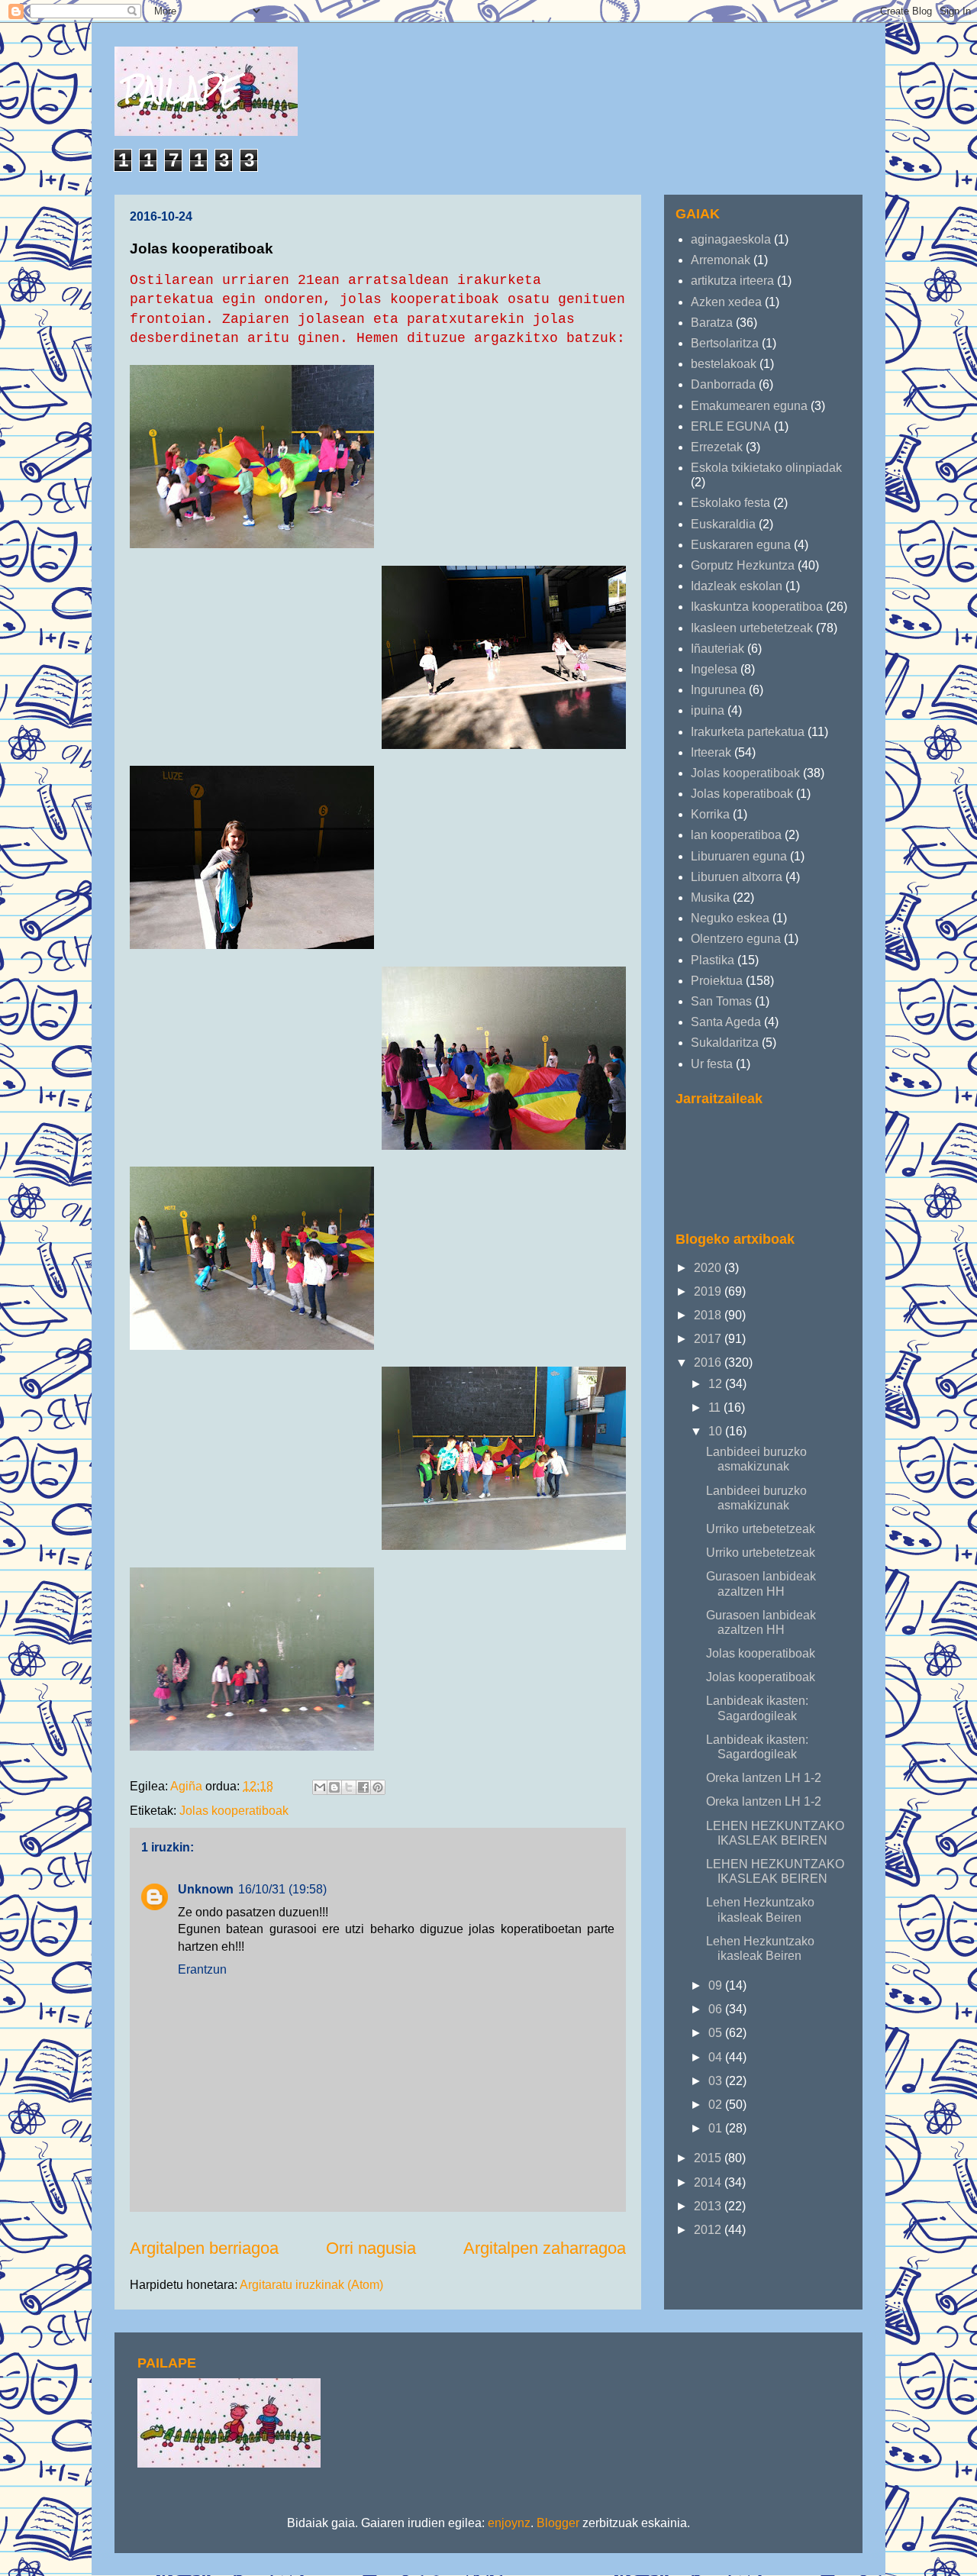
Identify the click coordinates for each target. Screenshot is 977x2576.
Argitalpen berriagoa (204, 2248)
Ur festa (712, 1064)
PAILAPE (182, 90)
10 (717, 1431)
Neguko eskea (730, 918)
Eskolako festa (730, 503)
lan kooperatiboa (736, 835)
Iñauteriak (717, 649)
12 (717, 1384)
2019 (709, 1291)
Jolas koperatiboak (742, 794)
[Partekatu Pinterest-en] (378, 1787)
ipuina (708, 710)
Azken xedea (726, 302)
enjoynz (509, 2523)
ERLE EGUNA (731, 426)
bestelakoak (724, 364)
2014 (709, 2182)
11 (716, 1407)
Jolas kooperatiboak (234, 1811)
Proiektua (717, 981)
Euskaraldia (723, 524)
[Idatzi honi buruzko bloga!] (334, 1787)
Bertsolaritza (725, 343)
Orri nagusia (371, 2248)
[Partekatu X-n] (349, 1787)
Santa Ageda (726, 1022)
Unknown (206, 1889)
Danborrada (723, 384)
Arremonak (721, 260)
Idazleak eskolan (737, 586)
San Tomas (721, 1001)
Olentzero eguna (736, 939)
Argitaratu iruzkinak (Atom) (311, 2285)
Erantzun (202, 1969)
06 (717, 2009)
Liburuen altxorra (737, 877)
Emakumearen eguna (749, 406)
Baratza (712, 323)
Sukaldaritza (725, 1043)
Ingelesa (714, 669)
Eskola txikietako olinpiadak (766, 468)
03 (717, 2081)
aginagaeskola (731, 239)
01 (717, 2128)
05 (717, 2033)
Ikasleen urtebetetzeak (752, 628)
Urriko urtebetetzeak (761, 1529)
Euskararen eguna (741, 545)
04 (717, 2057)
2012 (709, 2230)
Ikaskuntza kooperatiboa (757, 607)
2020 (709, 1268)
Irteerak (711, 752)
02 (717, 2105)
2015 (709, 2158)
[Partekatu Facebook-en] (363, 1787)
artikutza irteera (732, 281)
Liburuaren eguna (739, 856)
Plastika (713, 960)
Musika (710, 897)
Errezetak (717, 447)
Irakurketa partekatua (748, 732)
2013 (709, 2206)
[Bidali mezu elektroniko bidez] (320, 1787)
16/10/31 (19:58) (282, 1889)
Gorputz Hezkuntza (743, 565)
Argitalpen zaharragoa (545, 2248)
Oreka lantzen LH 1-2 (764, 1778)
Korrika (710, 814)
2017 (709, 1339)
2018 (709, 1315)
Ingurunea (718, 690)
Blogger (558, 2523)
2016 (709, 1362)
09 (717, 1985)
